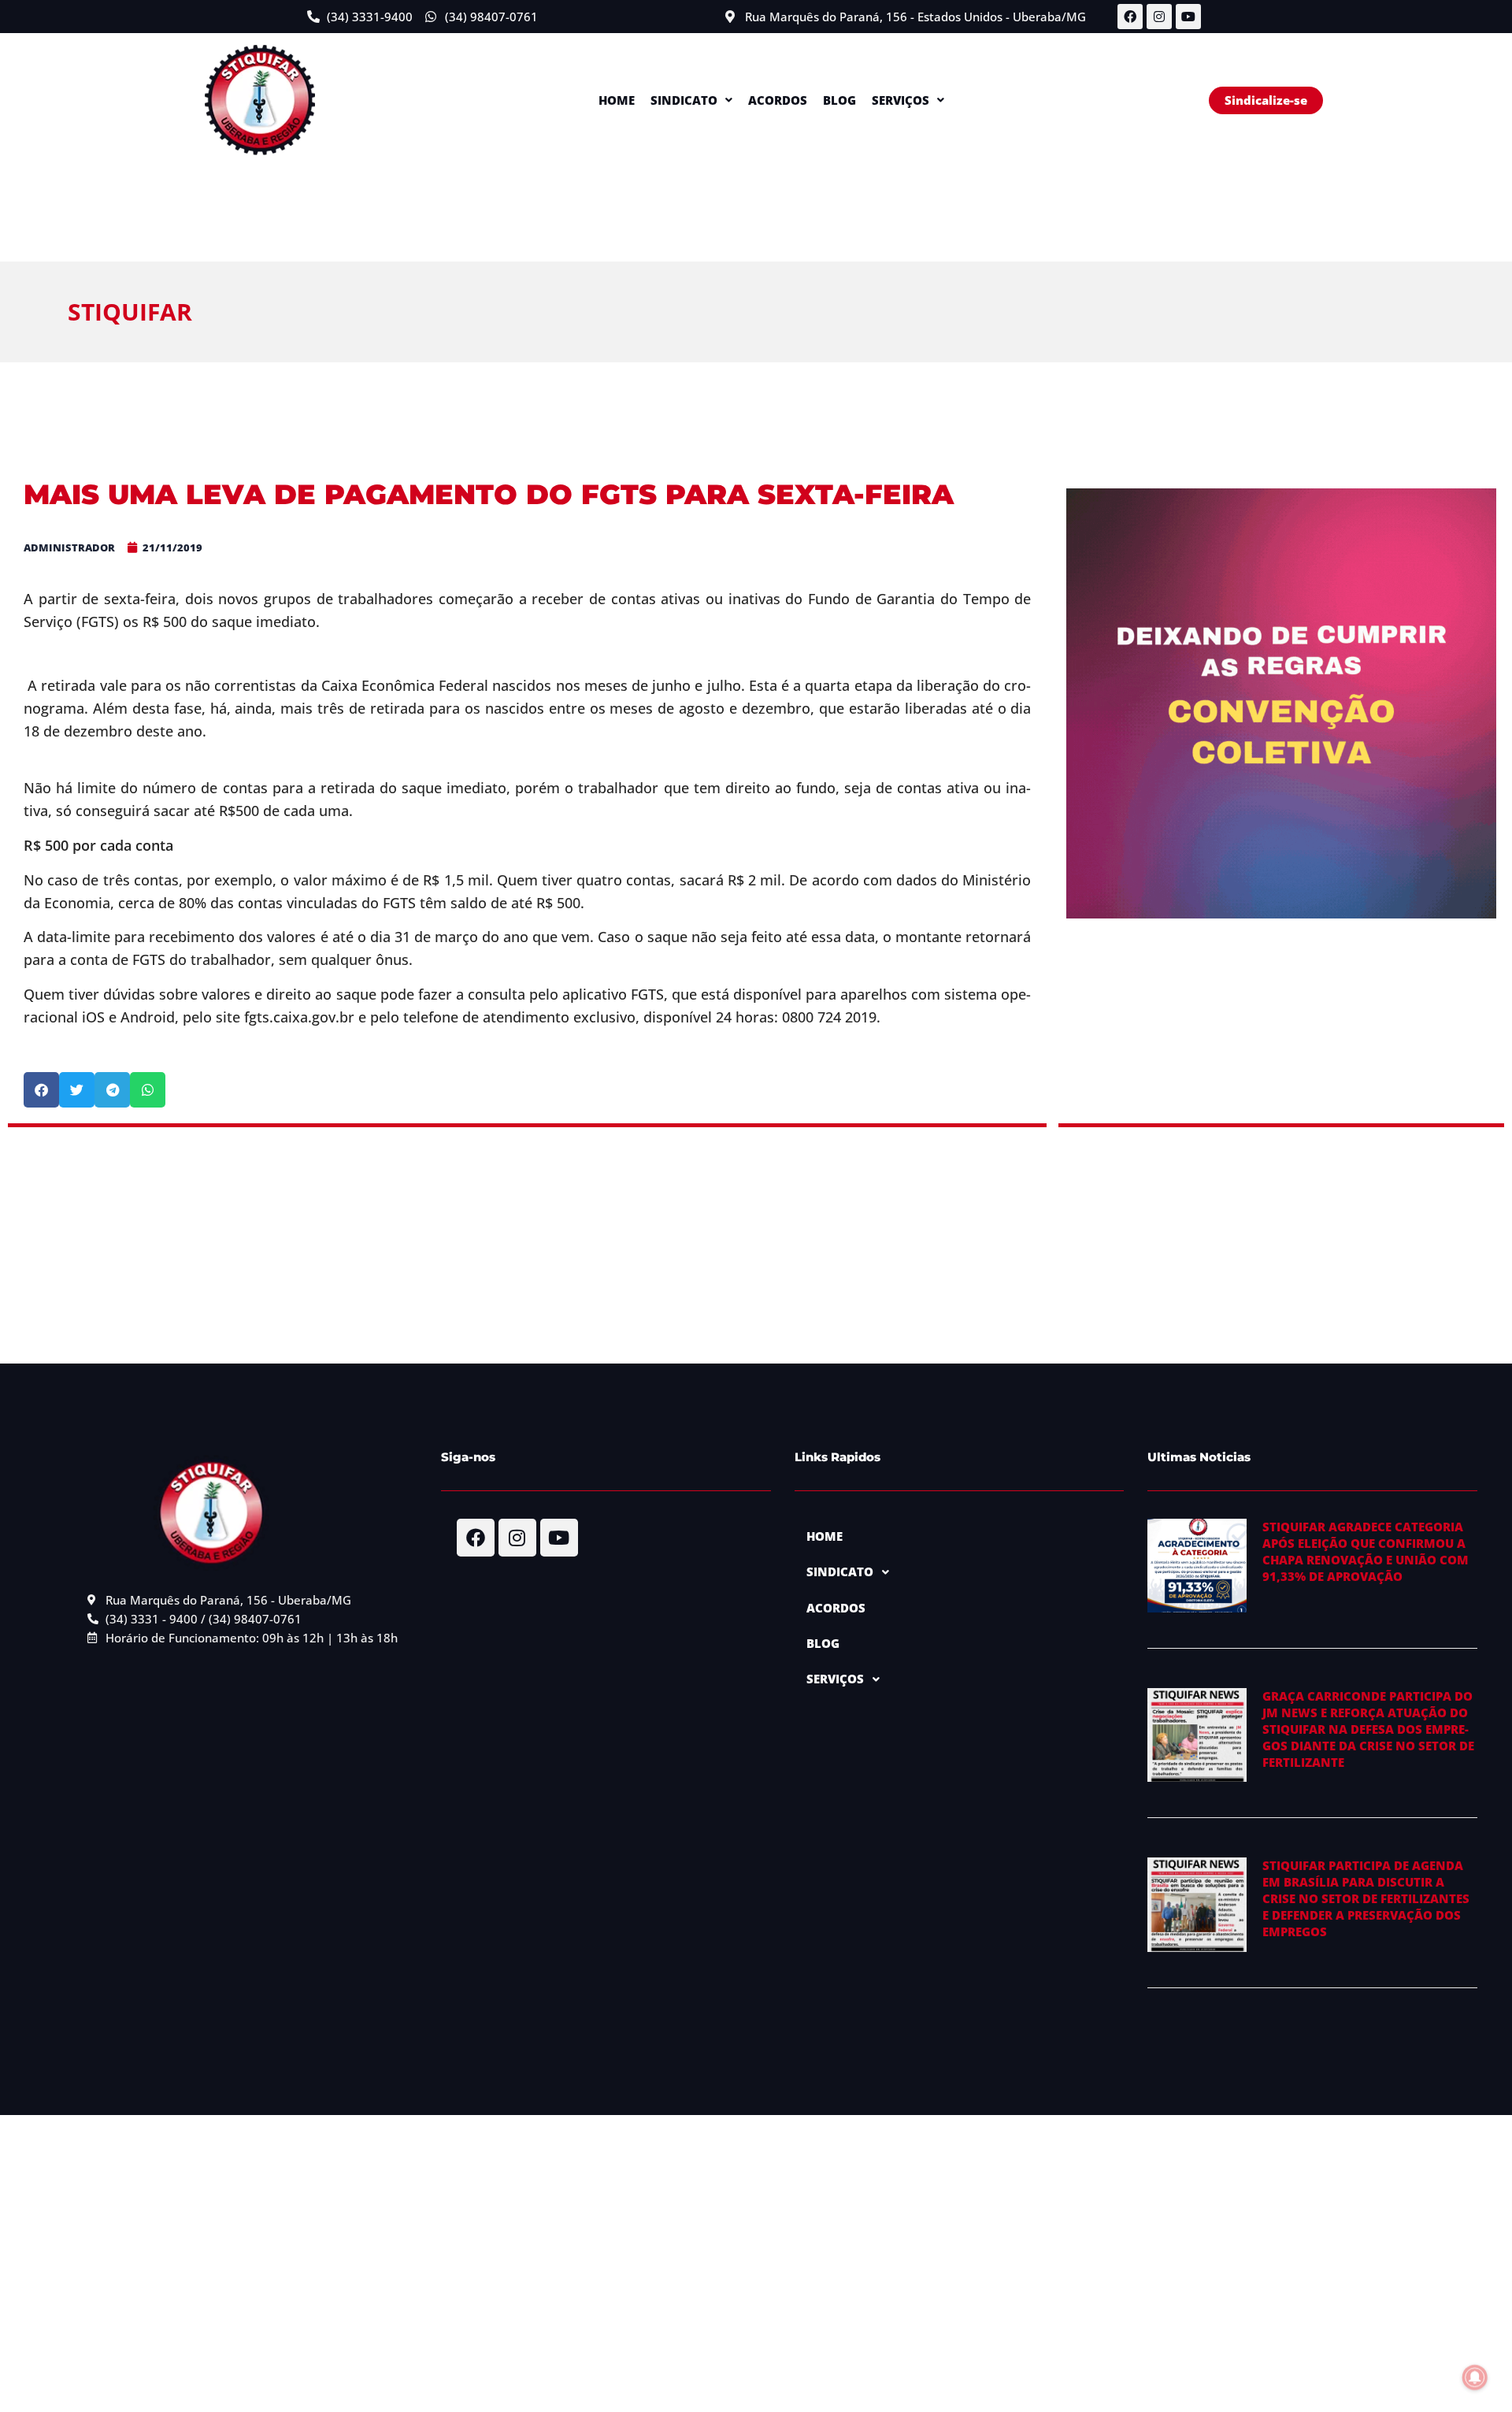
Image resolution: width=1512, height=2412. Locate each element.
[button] (691, 100)
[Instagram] (1159, 17)
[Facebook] (1130, 17)
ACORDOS (778, 100)
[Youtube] (1188, 17)
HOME (617, 100)
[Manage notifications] (1475, 2377)
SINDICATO (684, 100)
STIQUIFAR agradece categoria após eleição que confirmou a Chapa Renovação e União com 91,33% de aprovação (1366, 1551)
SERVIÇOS (901, 100)
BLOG (839, 100)
